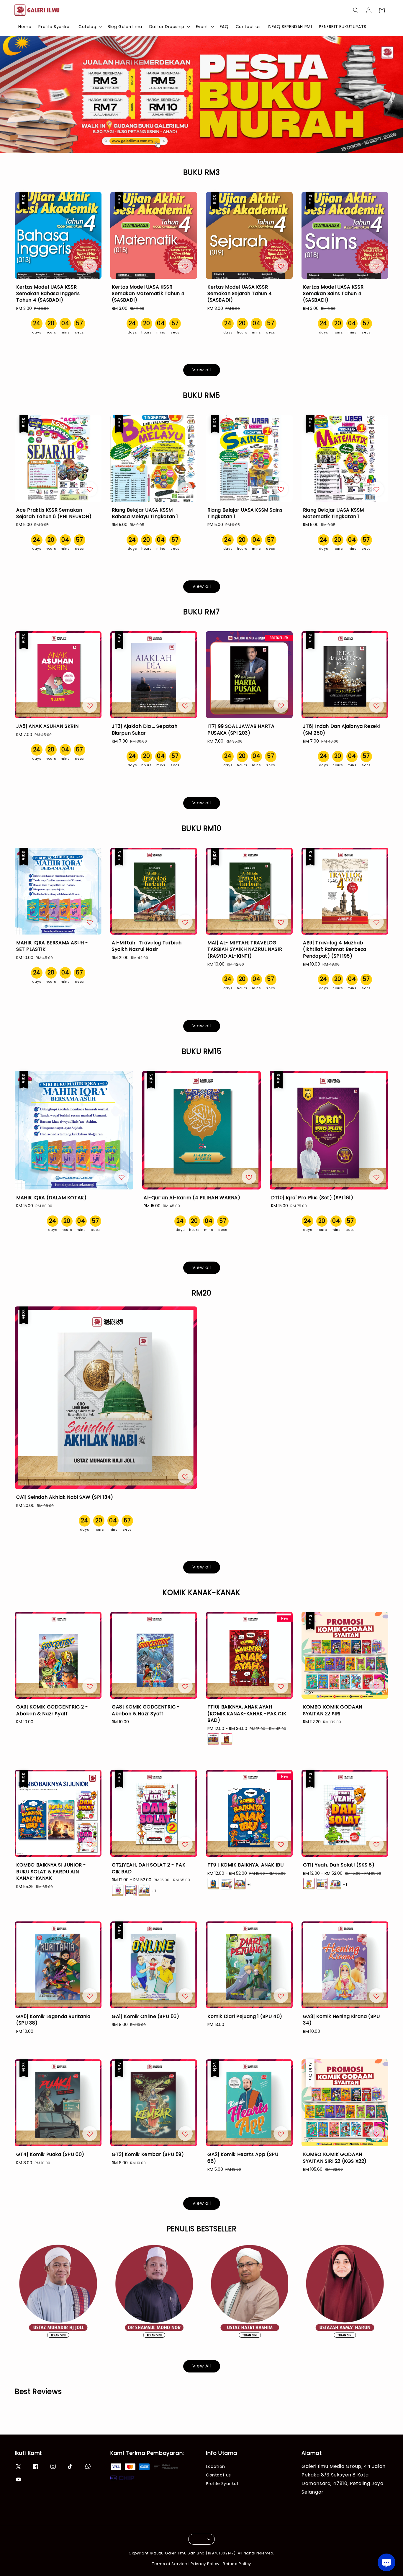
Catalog (87, 27)
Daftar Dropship (167, 27)
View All (202, 2366)
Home (25, 27)
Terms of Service (170, 2564)
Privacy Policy (205, 2564)
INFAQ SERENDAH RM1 (290, 27)
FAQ (224, 27)
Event (202, 27)
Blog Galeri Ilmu (125, 27)
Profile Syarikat (55, 27)
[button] (356, 10)
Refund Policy (237, 2564)
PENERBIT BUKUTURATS (343, 27)
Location (216, 2467)
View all (202, 370)
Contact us (248, 27)
